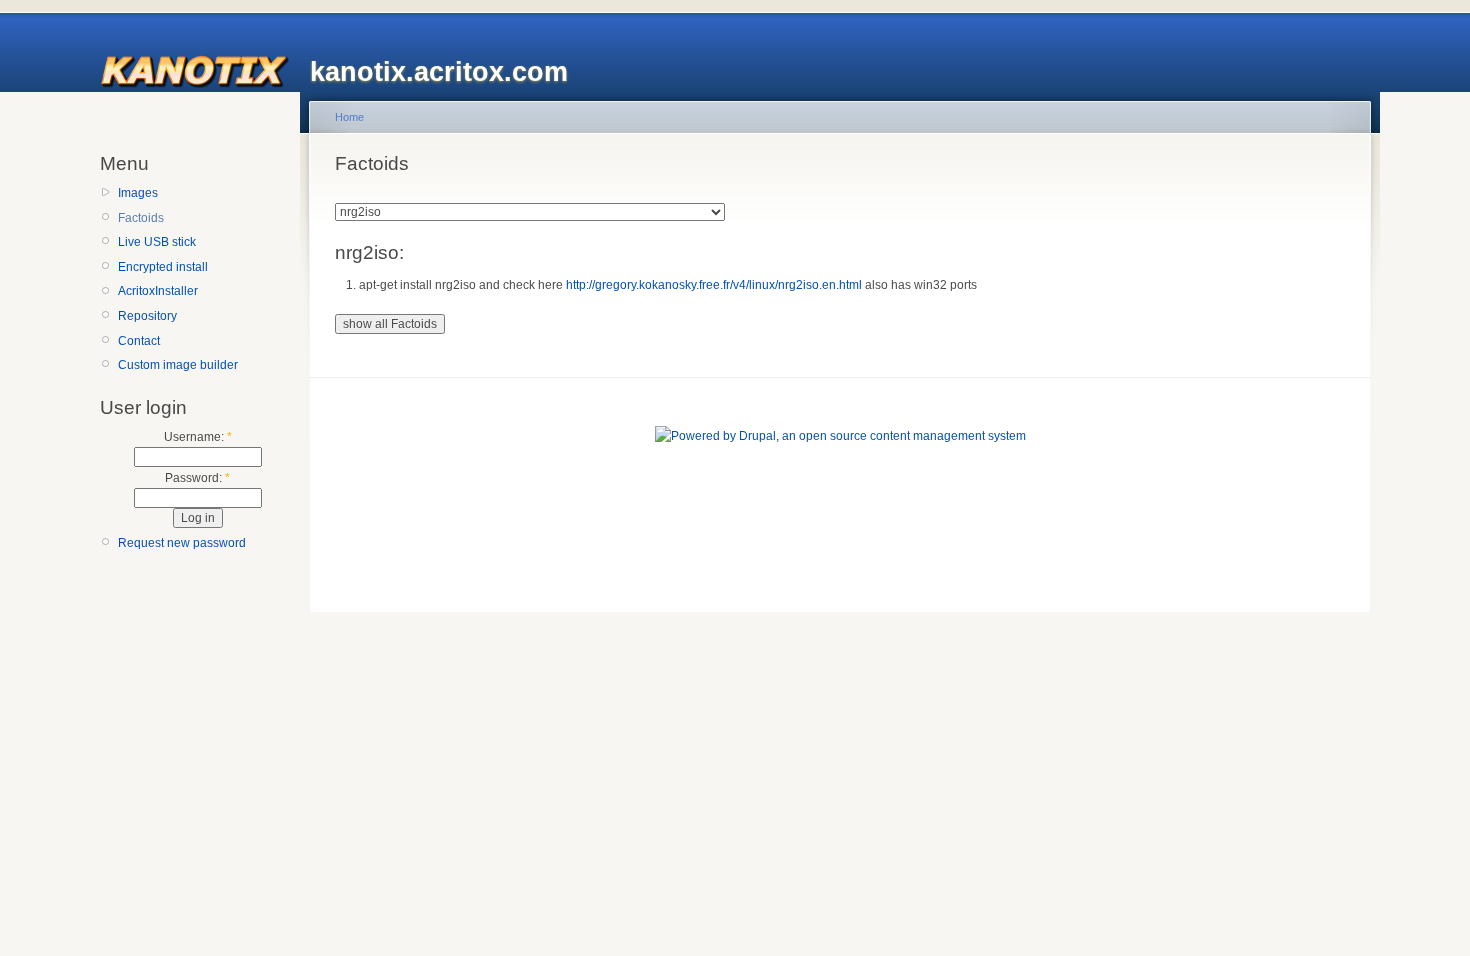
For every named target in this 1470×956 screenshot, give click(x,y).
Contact (139, 341)
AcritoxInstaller (158, 291)
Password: (197, 478)
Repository (147, 316)
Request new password (182, 543)
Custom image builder (178, 365)
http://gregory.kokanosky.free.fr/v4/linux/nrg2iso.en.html (714, 285)
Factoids (141, 218)
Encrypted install (163, 267)
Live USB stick (157, 242)
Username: (198, 437)
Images (138, 193)
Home (349, 117)
